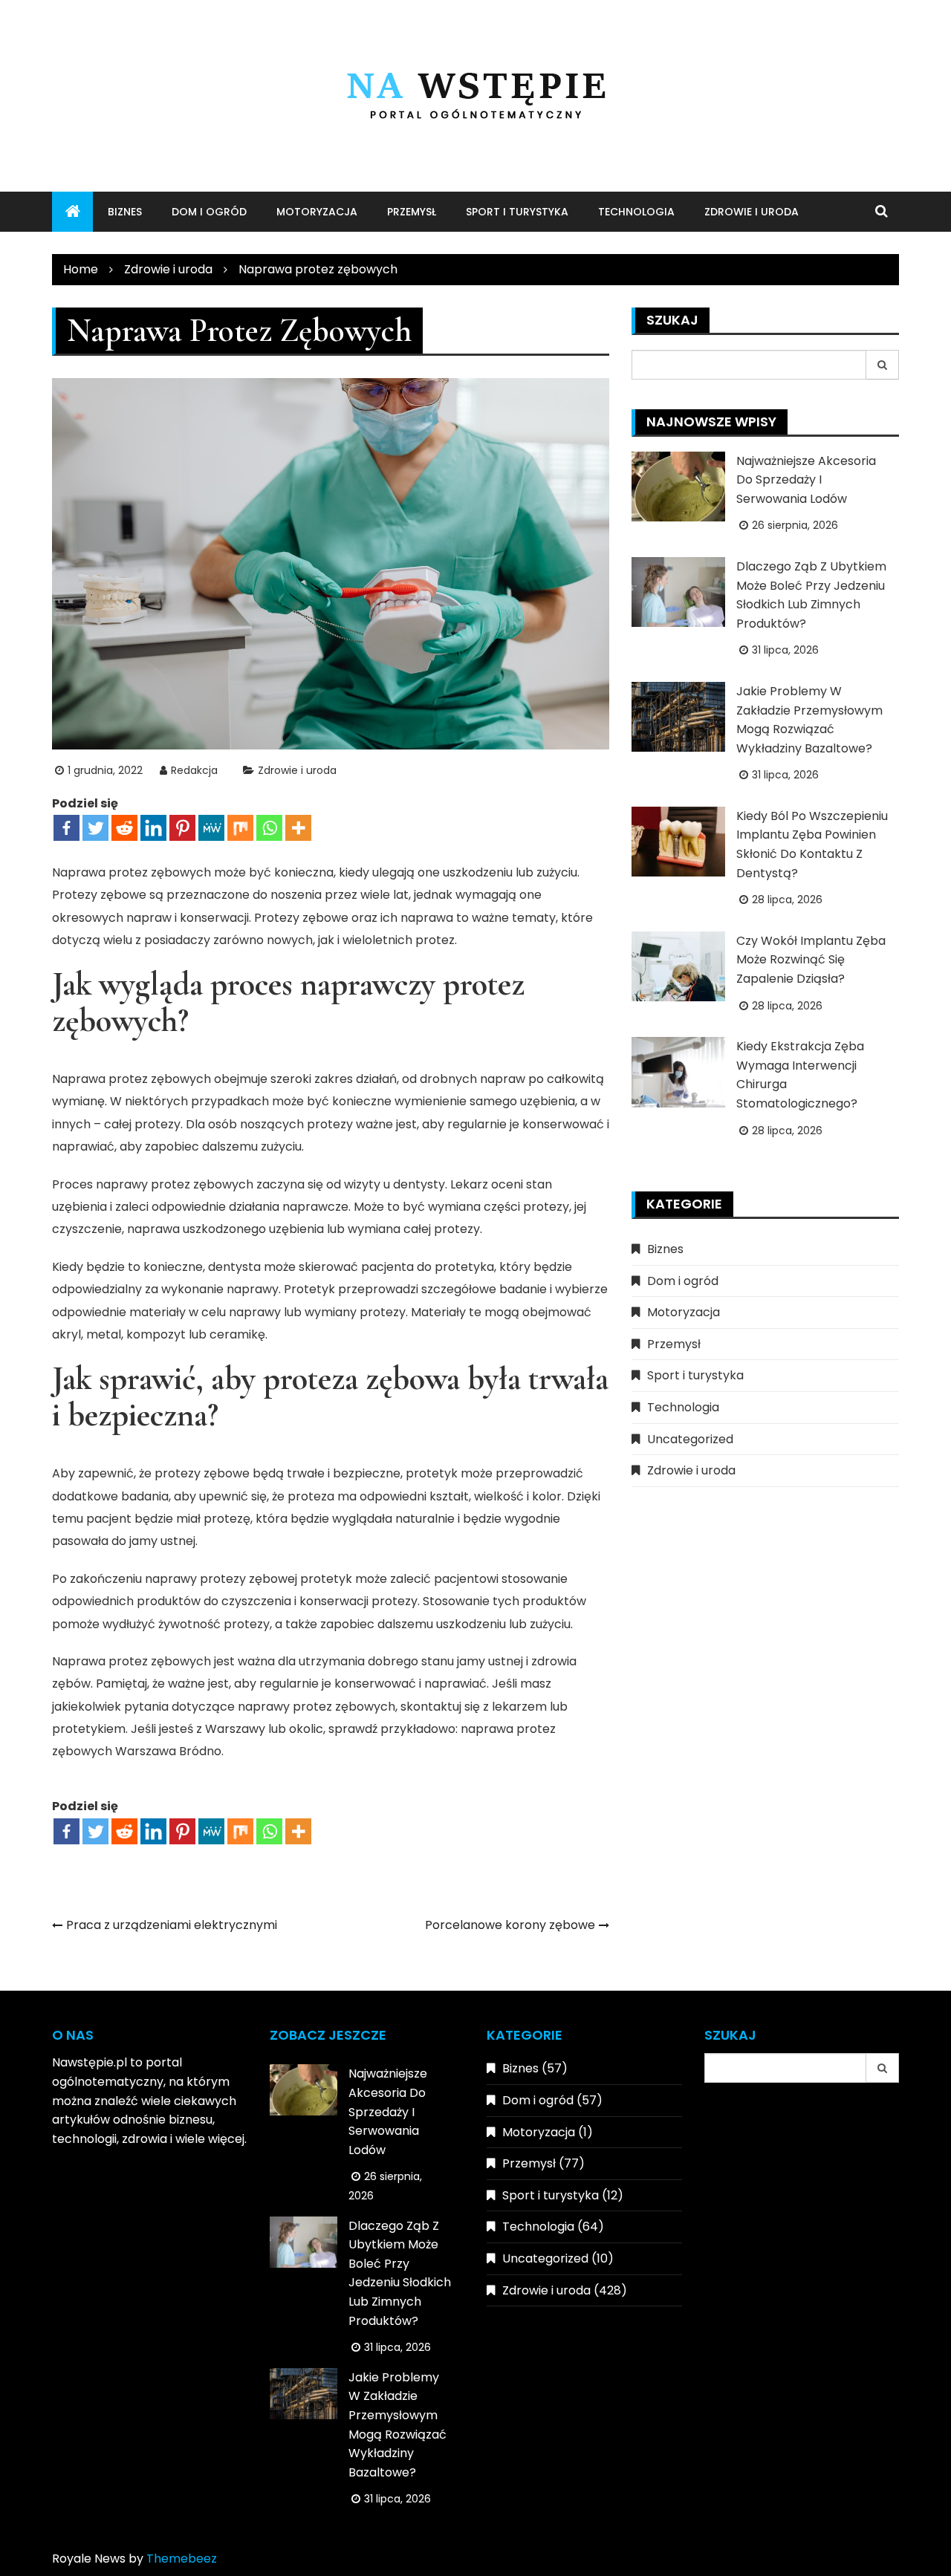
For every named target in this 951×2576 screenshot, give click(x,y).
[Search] (883, 365)
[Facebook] (66, 828)
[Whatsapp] (269, 828)
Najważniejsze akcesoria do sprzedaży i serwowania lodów (806, 480)
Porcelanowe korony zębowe (510, 1925)
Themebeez (182, 2559)
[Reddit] (124, 828)
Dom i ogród (209, 212)
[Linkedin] (153, 828)
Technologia (636, 212)
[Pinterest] (182, 828)
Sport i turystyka (517, 212)
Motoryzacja (317, 212)
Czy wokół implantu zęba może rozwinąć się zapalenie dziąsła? (811, 960)
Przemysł (412, 212)
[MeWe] (211, 828)
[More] (298, 828)
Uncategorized (690, 1439)
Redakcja (194, 770)
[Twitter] (95, 828)
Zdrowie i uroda (752, 212)
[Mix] (240, 828)
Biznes (125, 212)
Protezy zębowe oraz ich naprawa (354, 918)
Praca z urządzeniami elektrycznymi (172, 1925)
